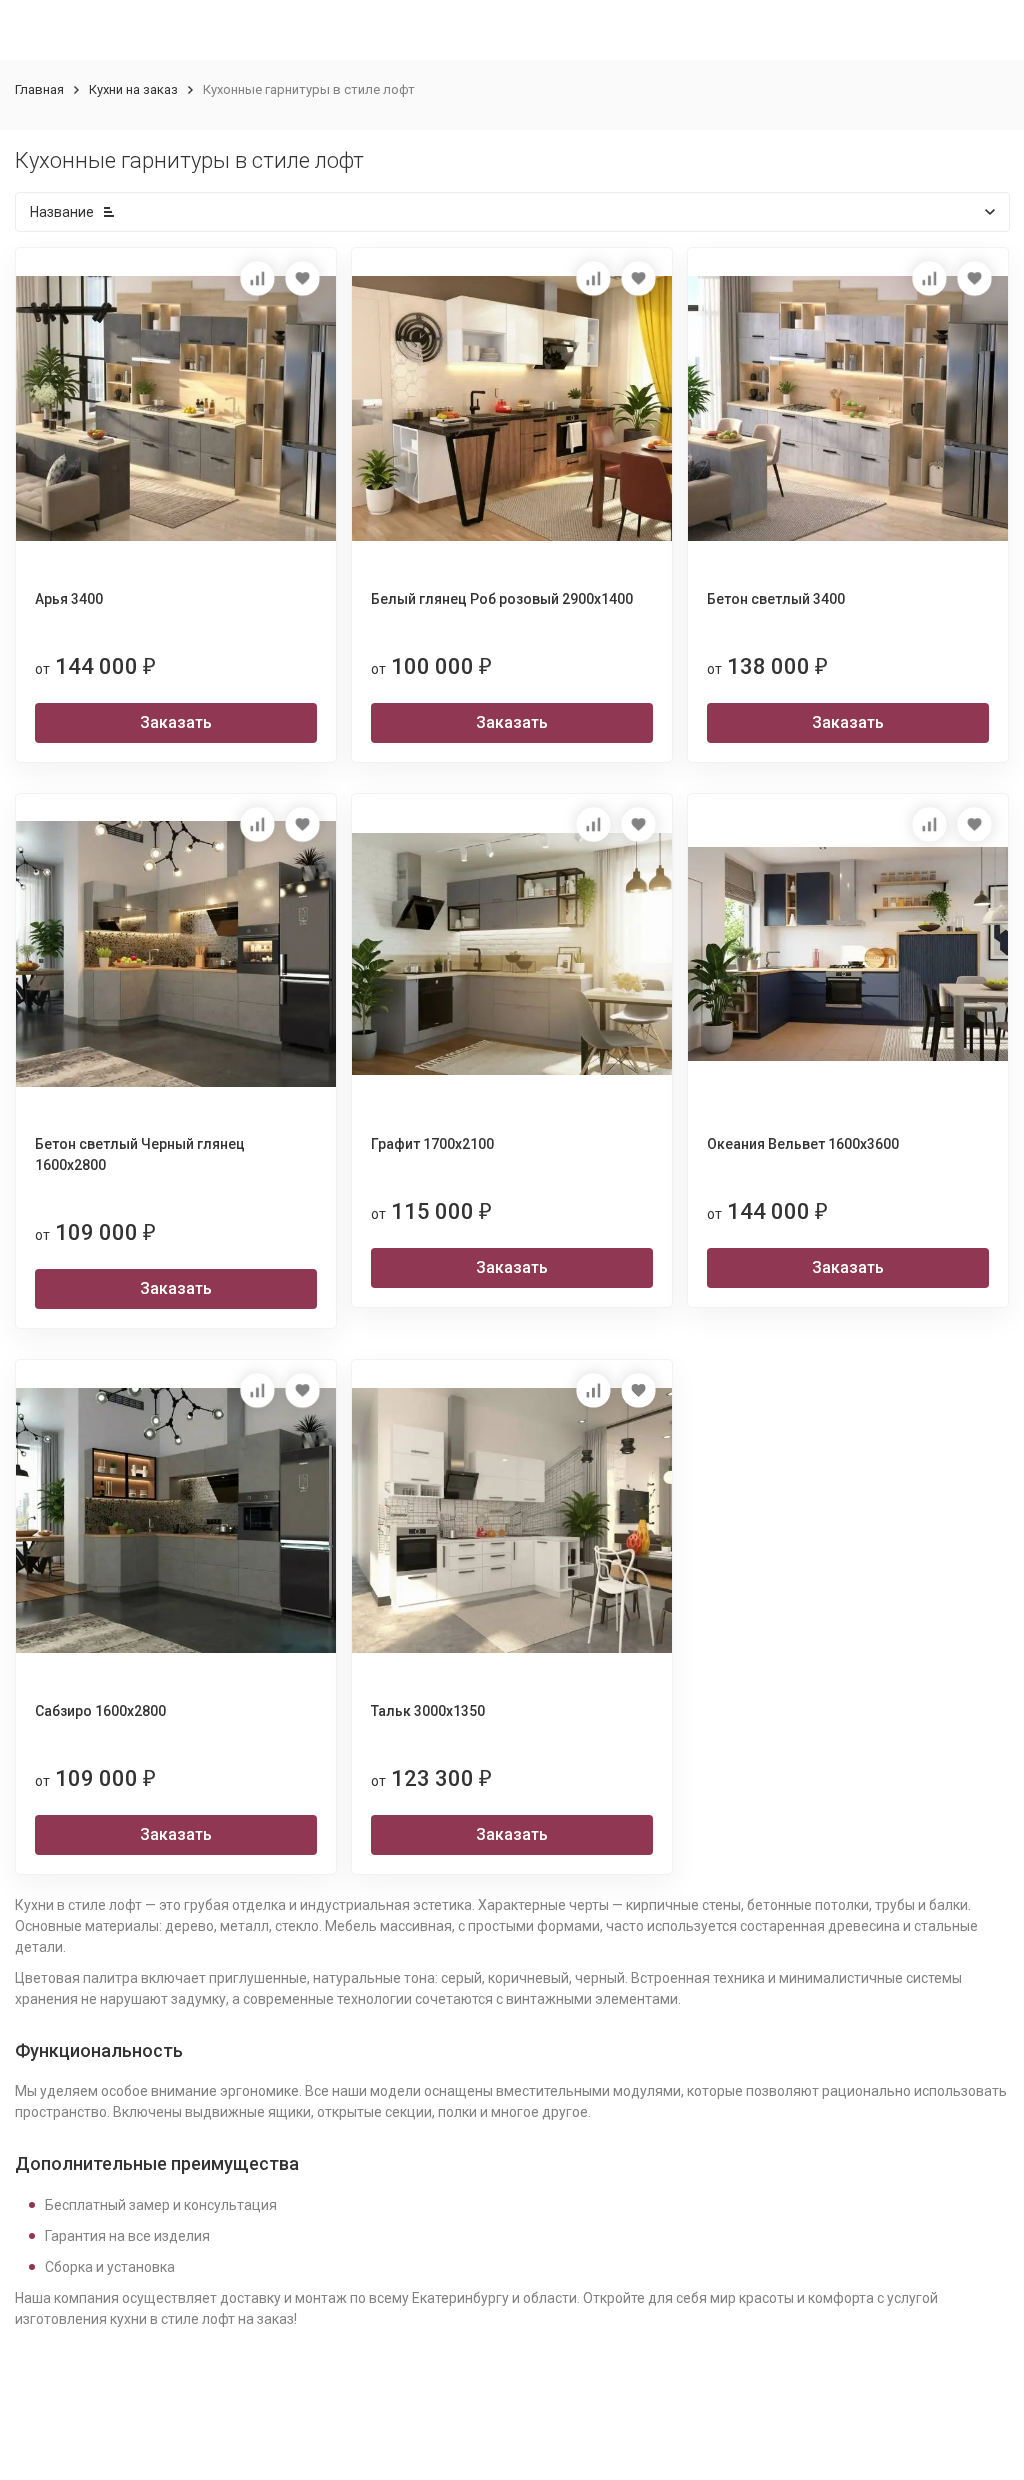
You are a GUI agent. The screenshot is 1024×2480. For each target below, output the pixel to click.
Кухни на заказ (133, 89)
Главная (39, 89)
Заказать (176, 722)
